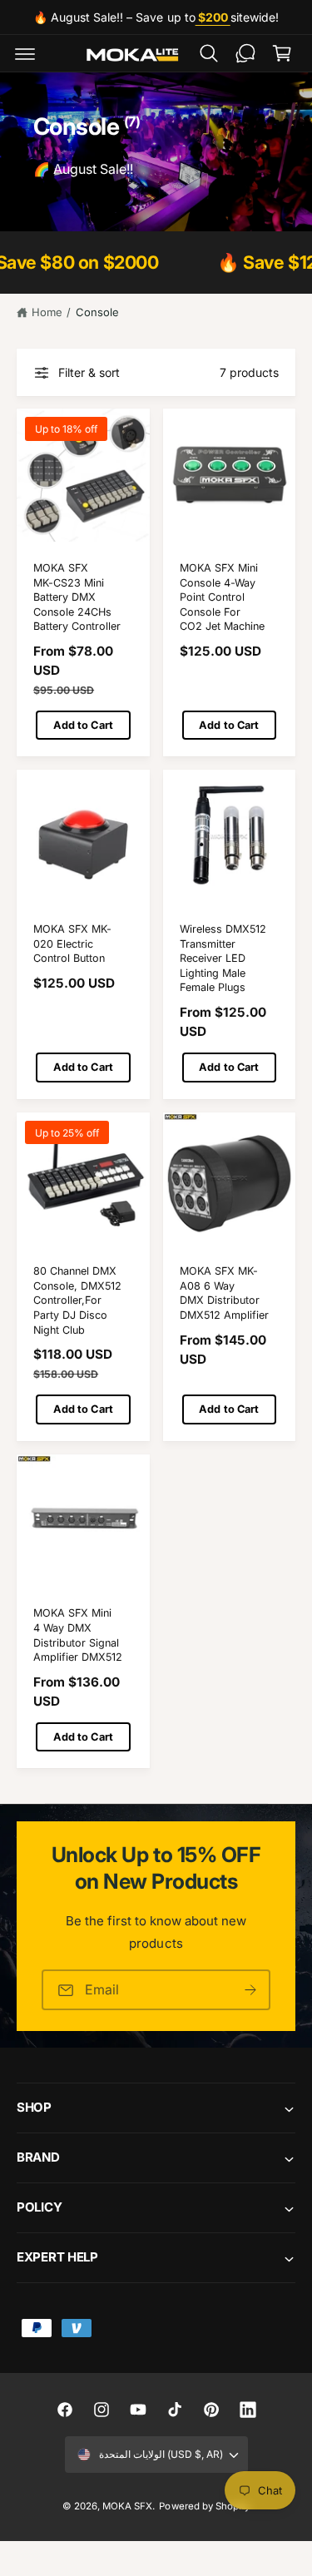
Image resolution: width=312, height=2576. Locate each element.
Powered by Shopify (204, 2506)
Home (47, 312)
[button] (25, 53)
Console (97, 312)
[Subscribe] (250, 1990)
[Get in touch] (245, 53)
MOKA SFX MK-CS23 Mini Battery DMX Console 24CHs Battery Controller (77, 597)
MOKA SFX (127, 2506)
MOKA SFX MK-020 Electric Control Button (72, 944)
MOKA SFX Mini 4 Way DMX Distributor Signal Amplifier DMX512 (78, 1635)
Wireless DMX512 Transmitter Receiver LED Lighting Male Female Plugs (223, 959)
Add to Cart (83, 725)
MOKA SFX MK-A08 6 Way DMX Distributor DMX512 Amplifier (224, 1293)
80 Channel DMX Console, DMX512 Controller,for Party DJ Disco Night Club (77, 1300)
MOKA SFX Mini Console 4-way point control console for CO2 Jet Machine (222, 597)
